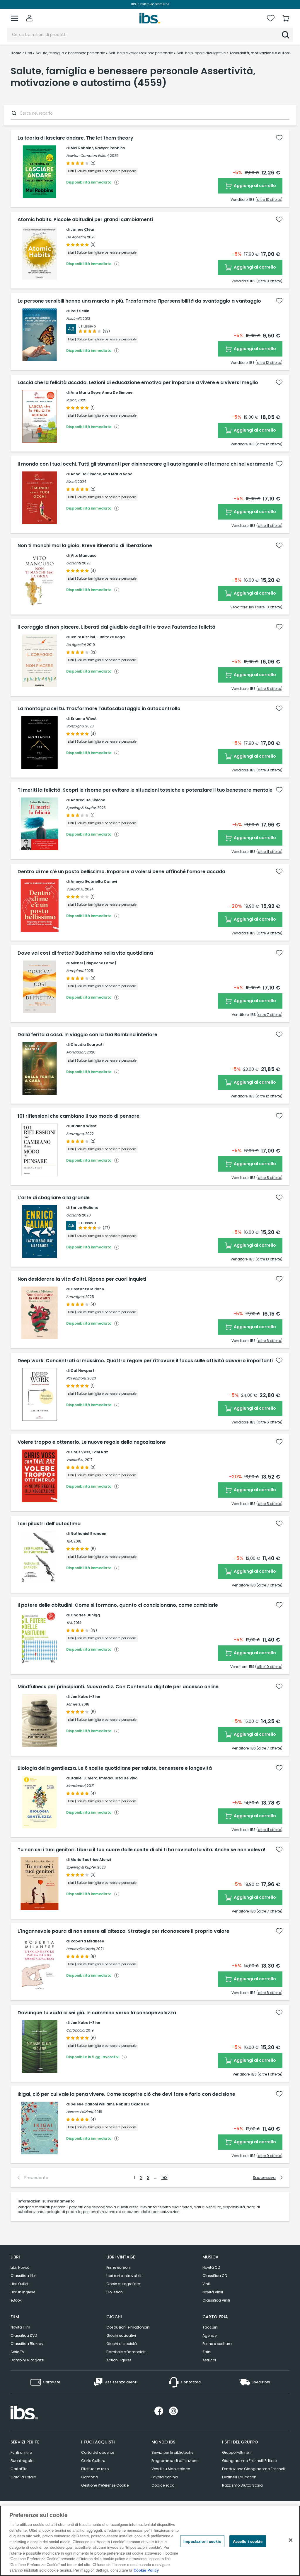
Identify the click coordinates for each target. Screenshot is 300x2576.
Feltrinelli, (74, 319)
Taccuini (210, 2327)
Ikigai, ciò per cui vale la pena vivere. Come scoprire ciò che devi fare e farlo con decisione (126, 2094)
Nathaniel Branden (88, 1534)
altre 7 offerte (270, 1015)
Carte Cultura (93, 2461)
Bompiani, (75, 971)
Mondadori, (76, 1052)
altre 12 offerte (269, 363)
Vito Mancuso (83, 555)
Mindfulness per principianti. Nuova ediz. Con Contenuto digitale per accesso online (118, 1687)
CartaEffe (19, 2469)
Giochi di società (122, 2344)
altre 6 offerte (269, 1341)
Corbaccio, (76, 2030)
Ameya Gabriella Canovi (94, 881)
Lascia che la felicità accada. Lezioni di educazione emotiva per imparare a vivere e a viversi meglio (138, 383)
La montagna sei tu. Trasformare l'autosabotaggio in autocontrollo (99, 709)
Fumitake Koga (111, 637)
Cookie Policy (146, 2570)
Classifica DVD (24, 2335)
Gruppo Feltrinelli (237, 2452)
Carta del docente (98, 2452)
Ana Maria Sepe (86, 392)
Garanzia (90, 2477)
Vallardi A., (75, 889)
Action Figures (119, 2360)
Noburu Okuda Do (133, 2104)
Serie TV (17, 2352)
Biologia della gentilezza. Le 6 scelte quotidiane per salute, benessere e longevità (115, 1768)
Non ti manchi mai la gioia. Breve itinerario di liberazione (85, 546)
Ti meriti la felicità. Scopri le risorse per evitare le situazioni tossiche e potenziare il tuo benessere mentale (145, 790)
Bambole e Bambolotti (126, 2352)
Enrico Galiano (84, 1208)
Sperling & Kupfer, (81, 808)
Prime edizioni (119, 2267)
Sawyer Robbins (110, 148)
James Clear (83, 229)
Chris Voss (80, 1452)
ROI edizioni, (76, 1378)
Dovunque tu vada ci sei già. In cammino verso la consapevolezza (97, 2013)
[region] (150, 2541)
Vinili (207, 2284)
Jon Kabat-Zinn (85, 1697)
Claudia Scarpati (87, 1045)
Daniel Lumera (84, 1778)
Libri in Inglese (23, 2292)
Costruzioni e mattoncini (128, 2327)
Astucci (209, 2360)
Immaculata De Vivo (118, 1778)
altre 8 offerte (269, 281)
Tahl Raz (100, 1452)
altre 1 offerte (270, 2074)
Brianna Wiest (84, 718)
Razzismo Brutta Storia (242, 2485)
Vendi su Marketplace (171, 2469)
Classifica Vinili (216, 2300)
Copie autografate (123, 2284)
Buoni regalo (22, 2461)
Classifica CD (215, 2276)
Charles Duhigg (85, 1615)
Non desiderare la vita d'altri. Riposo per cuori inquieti (82, 1279)
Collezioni (115, 2292)
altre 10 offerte (269, 607)
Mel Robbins (82, 148)
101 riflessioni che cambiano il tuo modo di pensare (79, 1116)
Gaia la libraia (23, 2477)
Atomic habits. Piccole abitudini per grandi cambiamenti (85, 220)
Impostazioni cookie (202, 2541)
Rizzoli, (71, 400)
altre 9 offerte (269, 933)
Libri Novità (20, 2267)
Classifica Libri (24, 2276)
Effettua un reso (95, 2469)
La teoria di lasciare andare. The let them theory (75, 138)
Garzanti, (74, 563)
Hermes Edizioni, (80, 2112)
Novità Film (20, 2327)
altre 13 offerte (269, 200)
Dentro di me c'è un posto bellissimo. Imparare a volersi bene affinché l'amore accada (121, 872)
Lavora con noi (165, 2477)
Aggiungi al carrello (254, 186)
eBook (16, 2300)
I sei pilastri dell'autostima (49, 1524)
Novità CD (211, 2267)
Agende (209, 2335)
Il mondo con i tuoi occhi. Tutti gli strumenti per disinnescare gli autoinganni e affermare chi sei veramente (145, 464)
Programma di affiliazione (175, 2461)
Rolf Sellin (80, 311)
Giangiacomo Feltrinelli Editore (249, 2461)
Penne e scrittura (217, 2344)
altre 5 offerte (269, 1504)
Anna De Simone (117, 392)
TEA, (69, 1541)
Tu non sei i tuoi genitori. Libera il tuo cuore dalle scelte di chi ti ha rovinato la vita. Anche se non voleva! (142, 1850)
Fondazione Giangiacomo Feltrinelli (254, 2469)
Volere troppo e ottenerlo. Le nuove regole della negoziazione (92, 1442)
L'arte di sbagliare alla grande (54, 1198)
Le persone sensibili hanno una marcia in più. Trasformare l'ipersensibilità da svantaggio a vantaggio (139, 301)
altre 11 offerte (269, 526)
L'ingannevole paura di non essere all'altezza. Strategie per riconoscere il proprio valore (123, 1931)
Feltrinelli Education (239, 2477)
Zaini (207, 2352)
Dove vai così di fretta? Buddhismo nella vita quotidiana (85, 953)
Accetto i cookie (248, 2541)
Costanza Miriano (87, 1289)
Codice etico (163, 2485)
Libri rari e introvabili (124, 2276)
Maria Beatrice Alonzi (91, 1860)
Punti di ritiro (21, 2452)
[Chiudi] (291, 2540)
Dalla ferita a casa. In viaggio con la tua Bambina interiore (87, 1035)
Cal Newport (82, 1371)
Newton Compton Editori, (88, 156)
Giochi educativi (121, 2335)
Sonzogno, (75, 726)
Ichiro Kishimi (83, 637)
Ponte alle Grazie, (81, 1949)
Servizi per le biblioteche (172, 2452)
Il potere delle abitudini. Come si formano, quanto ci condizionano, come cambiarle (118, 1605)
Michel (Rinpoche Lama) (93, 963)
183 (165, 2178)
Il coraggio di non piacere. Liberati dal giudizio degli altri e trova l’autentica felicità (116, 627)
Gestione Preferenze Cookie (105, 2485)
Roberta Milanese (87, 1941)
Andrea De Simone (88, 800)
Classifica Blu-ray (27, 2344)
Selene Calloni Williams (93, 2104)
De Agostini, (76, 237)
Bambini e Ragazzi (27, 2360)
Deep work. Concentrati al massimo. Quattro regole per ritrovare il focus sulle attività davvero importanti (145, 1361)
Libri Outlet (19, 2284)
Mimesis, (73, 1704)
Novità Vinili (213, 2292)
